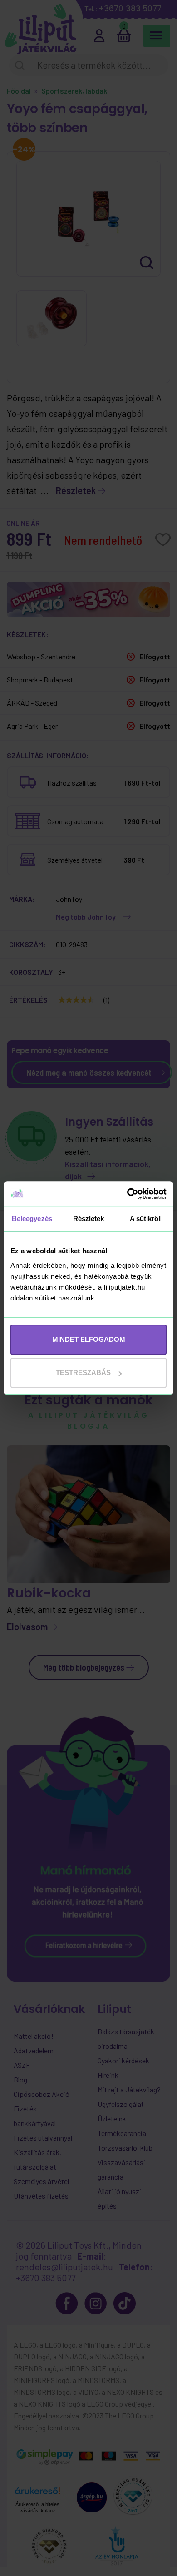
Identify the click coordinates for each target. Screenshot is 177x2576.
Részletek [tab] (89, 1219)
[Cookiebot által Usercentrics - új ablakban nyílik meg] (127, 1194)
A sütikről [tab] (145, 1219)
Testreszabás (83, 1372)
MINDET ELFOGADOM (89, 1339)
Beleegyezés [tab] (32, 1219)
